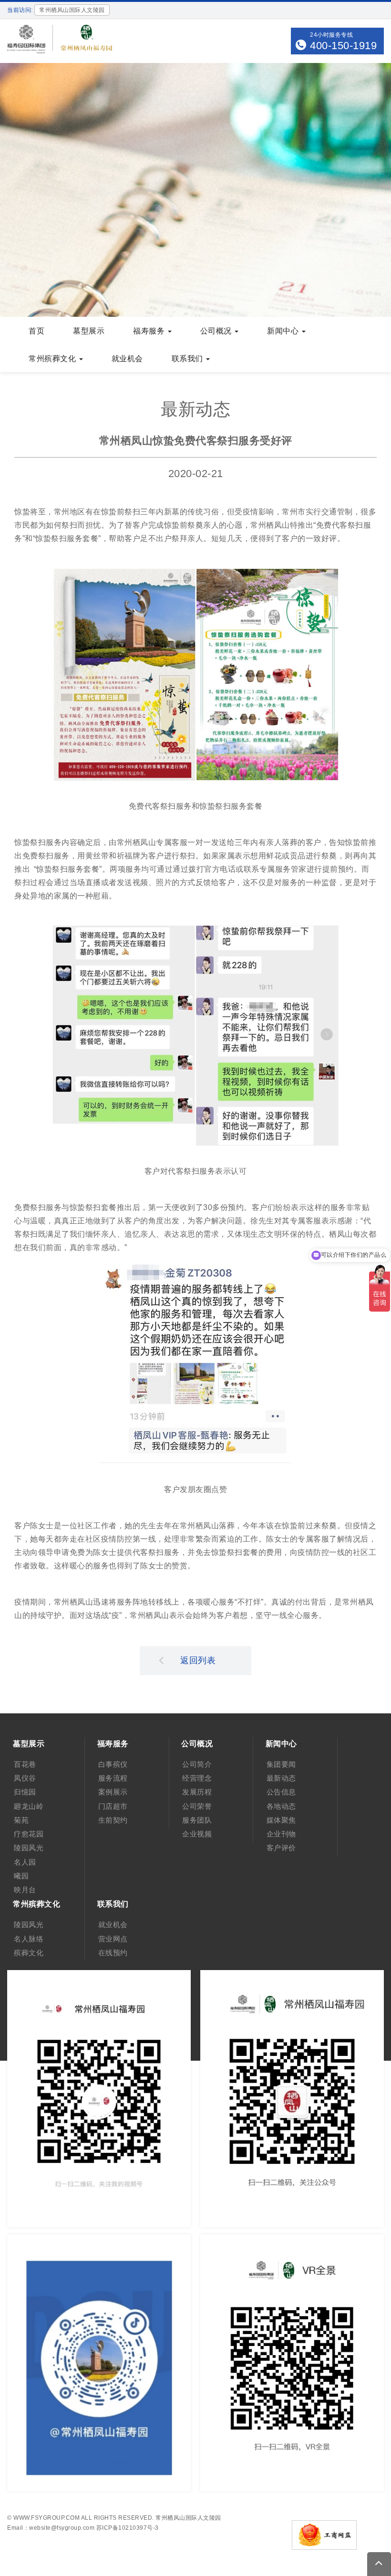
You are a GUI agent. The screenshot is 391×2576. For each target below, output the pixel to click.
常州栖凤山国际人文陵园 (188, 2518)
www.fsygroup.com (46, 2518)
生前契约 (113, 1820)
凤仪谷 (25, 1778)
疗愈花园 (29, 1834)
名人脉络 (29, 1939)
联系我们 (189, 359)
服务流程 (113, 1778)
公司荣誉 (197, 1806)
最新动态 (281, 1778)
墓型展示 (89, 331)
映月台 (25, 1890)
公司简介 (197, 1764)
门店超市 (113, 1806)
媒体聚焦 (281, 1820)
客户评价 (281, 1848)
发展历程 (197, 1792)
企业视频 (197, 1834)
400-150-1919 (343, 46)
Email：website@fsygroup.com (51, 2528)
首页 (36, 331)
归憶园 (25, 1792)
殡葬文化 (29, 1953)
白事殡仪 (113, 1764)
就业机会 (127, 359)
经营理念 (197, 1778)
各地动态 (281, 1806)
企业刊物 (281, 1834)
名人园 (25, 1862)
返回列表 (198, 1660)
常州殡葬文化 (53, 359)
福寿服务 (150, 331)
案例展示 (113, 1792)
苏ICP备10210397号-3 (128, 2528)
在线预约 (113, 1953)
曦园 (21, 1876)
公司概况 (217, 331)
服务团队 (197, 1820)
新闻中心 (284, 331)
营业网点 (113, 1939)
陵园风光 (29, 1848)
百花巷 (25, 1764)
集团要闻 (281, 1764)
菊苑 (21, 1820)
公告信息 (281, 1792)
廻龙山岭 (29, 1806)
